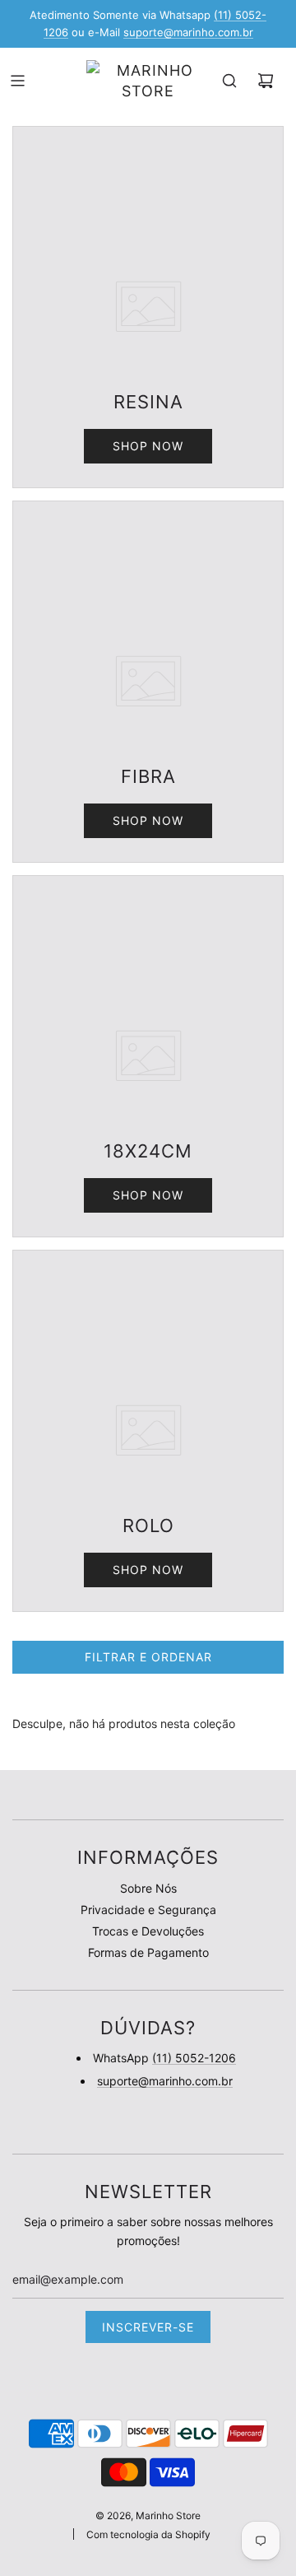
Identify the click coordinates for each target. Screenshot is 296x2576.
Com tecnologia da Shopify (148, 2534)
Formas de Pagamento (148, 1952)
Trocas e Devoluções (148, 1931)
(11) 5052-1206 (194, 2058)
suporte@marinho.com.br (188, 32)
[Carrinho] (266, 81)
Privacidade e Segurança (148, 1910)
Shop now (148, 446)
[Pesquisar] (229, 81)
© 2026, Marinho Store (148, 2515)
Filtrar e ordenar (148, 1657)
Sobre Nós (148, 1888)
